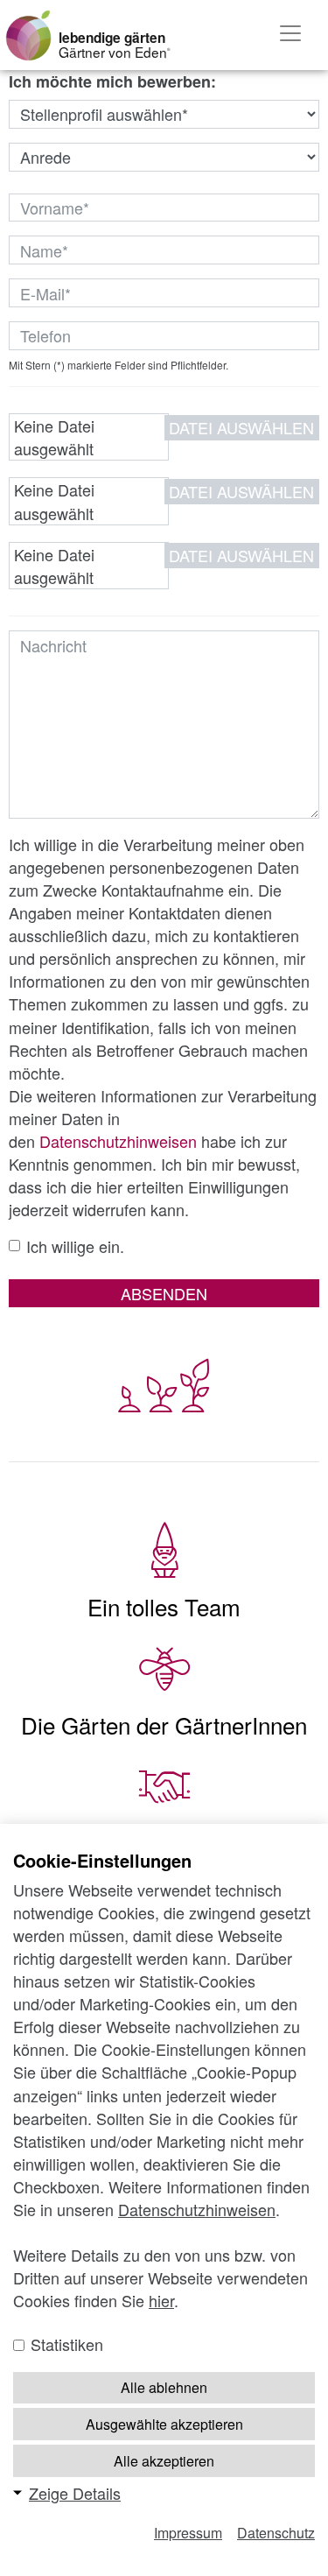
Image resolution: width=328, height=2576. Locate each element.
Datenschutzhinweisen (118, 1141)
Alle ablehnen (164, 2387)
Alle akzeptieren (164, 2461)
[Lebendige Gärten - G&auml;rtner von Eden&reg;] (28, 35)
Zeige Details (75, 2493)
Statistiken (65, 2344)
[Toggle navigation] (290, 33)
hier (161, 2300)
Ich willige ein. (75, 1246)
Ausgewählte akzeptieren (164, 2424)
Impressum (188, 2533)
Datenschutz (276, 2533)
